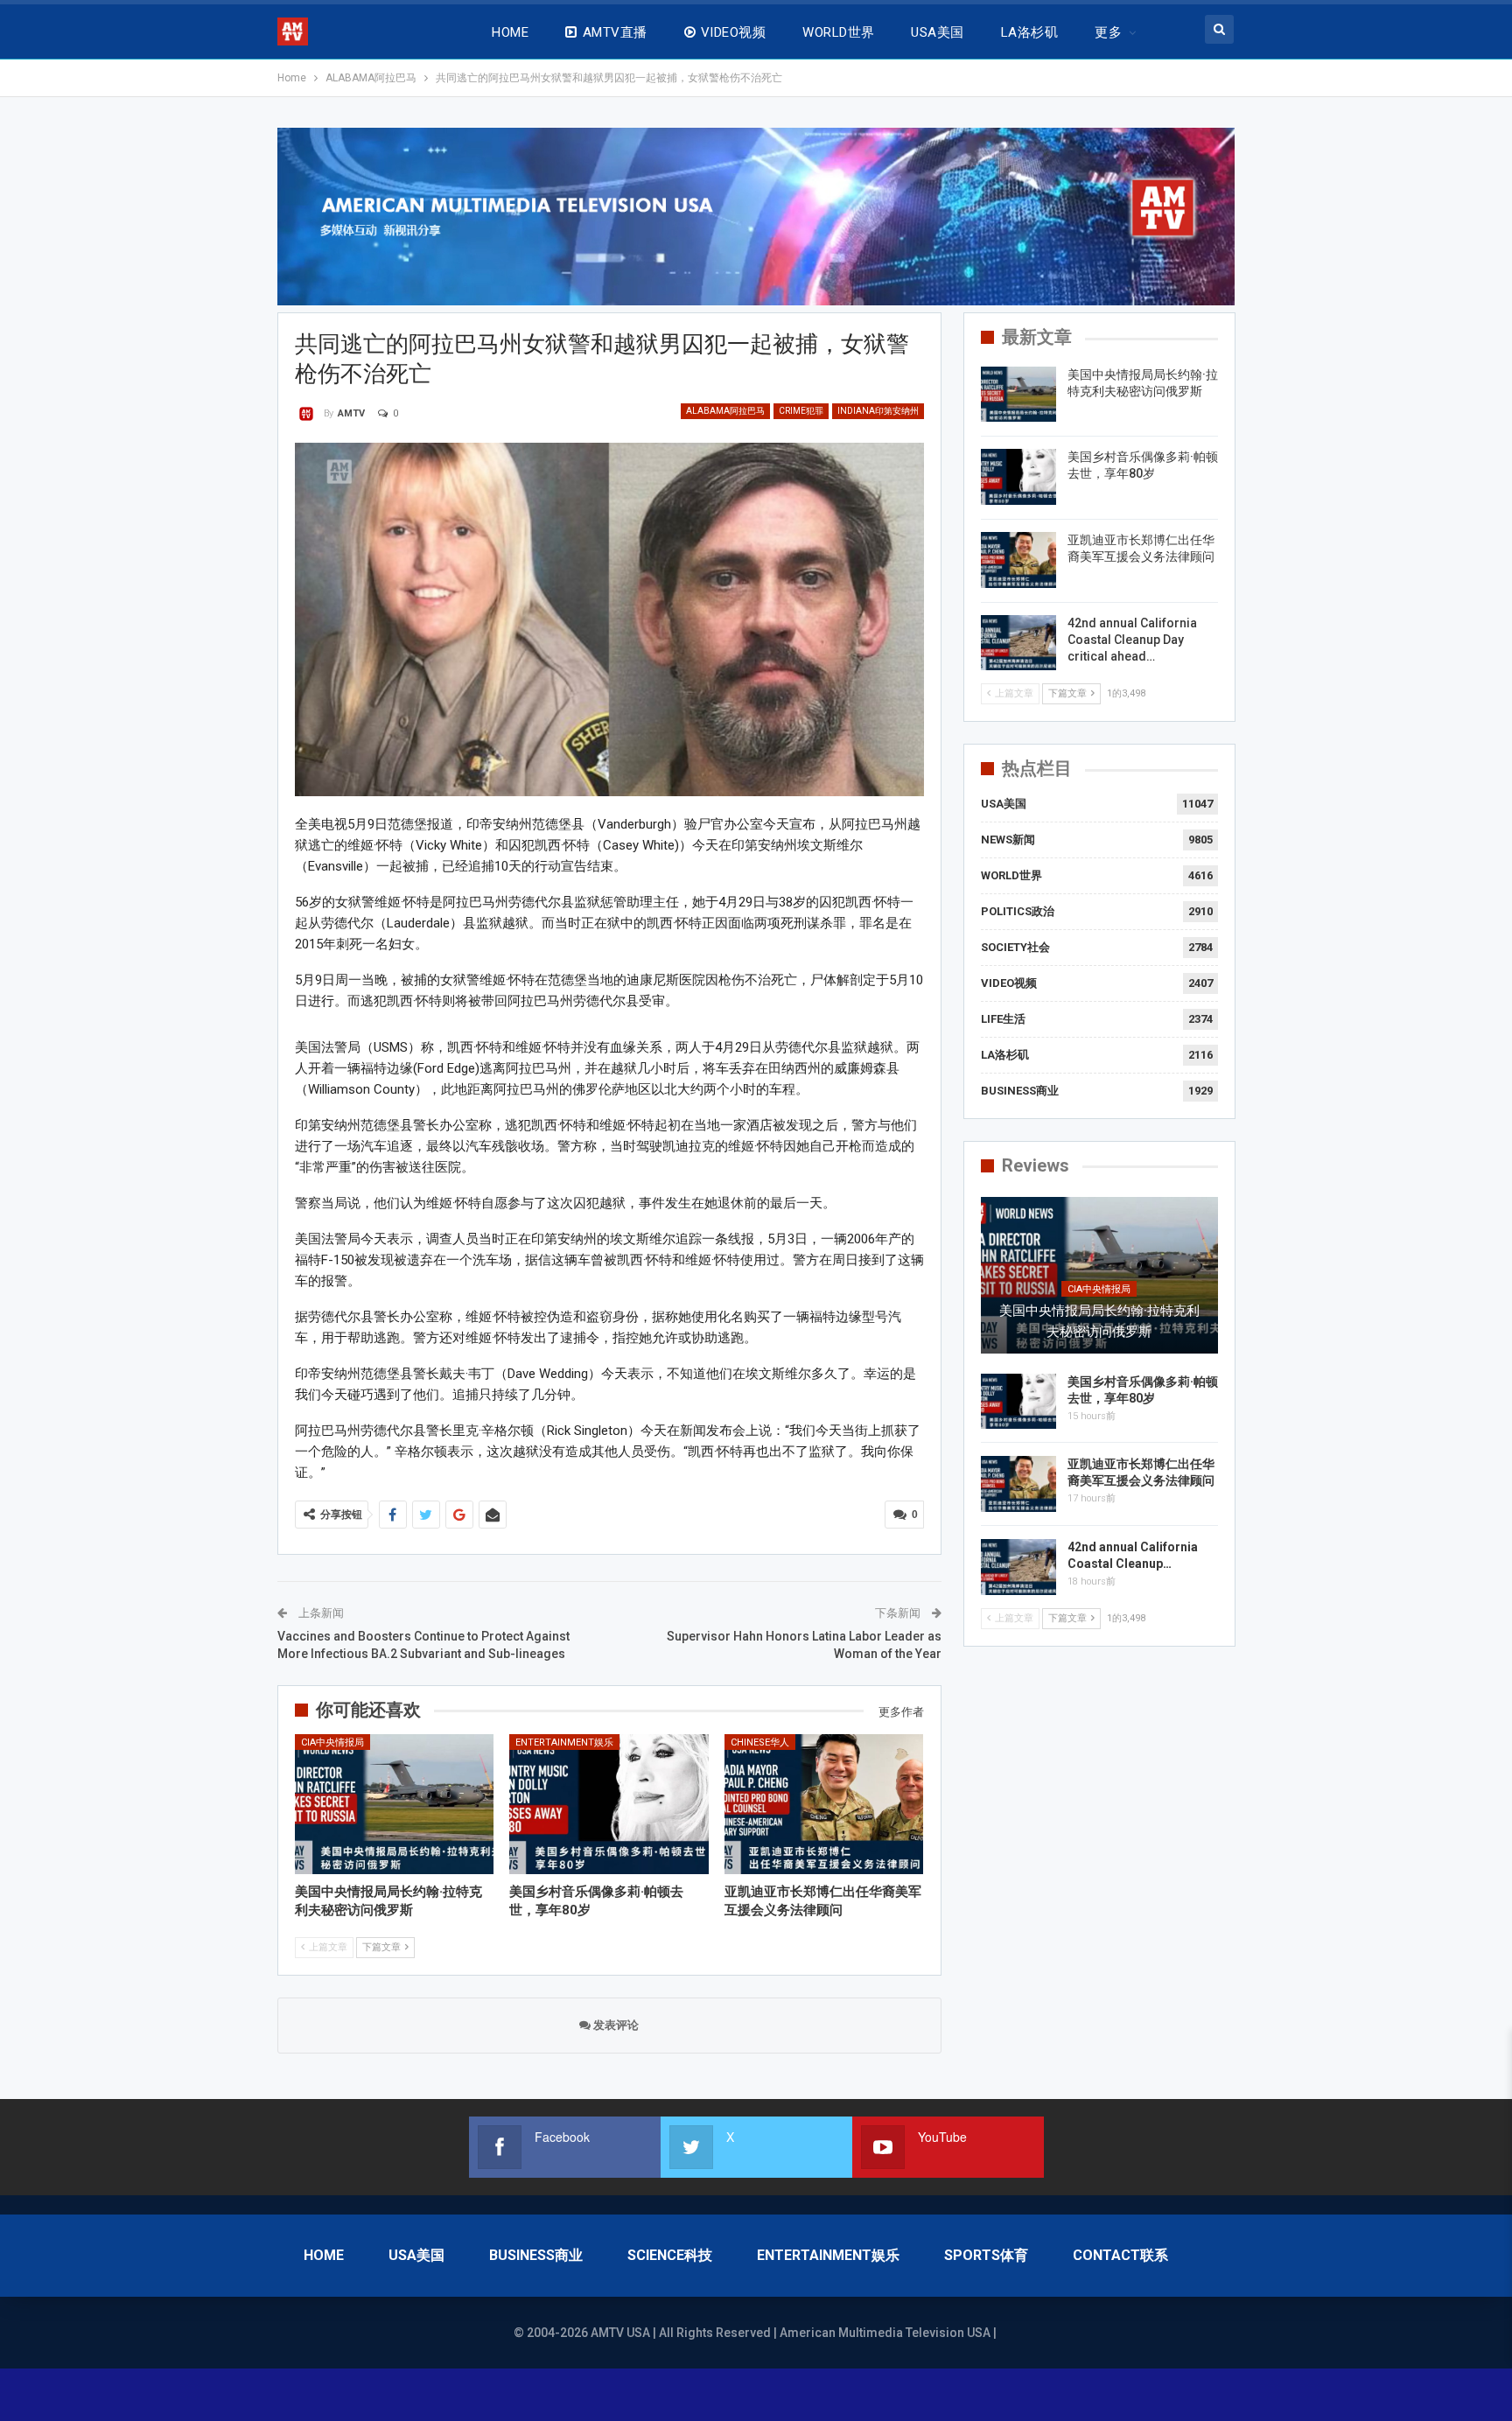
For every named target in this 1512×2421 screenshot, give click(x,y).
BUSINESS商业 (1020, 1091)
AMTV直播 (615, 32)
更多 (1108, 32)
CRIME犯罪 (801, 411)
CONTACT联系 (1120, 2255)
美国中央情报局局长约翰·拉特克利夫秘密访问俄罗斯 (1099, 1321)
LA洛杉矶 (1029, 32)
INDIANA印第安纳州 (878, 411)
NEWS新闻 (1008, 840)
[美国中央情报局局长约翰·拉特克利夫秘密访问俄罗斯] (395, 1804)
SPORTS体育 (986, 2255)
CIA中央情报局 (332, 1742)
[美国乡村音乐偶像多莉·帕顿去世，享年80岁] (609, 1804)
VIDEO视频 (733, 32)
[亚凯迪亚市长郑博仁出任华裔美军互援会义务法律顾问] (824, 1804)
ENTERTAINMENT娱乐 (564, 1742)
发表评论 (615, 2025)
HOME (510, 32)
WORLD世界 (838, 32)
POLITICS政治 (1018, 911)
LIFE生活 (1003, 1019)
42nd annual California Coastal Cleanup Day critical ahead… (1132, 640)
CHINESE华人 (760, 1742)
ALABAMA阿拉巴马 (725, 411)
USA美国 (937, 32)
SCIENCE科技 (670, 2255)
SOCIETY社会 (1015, 947)
